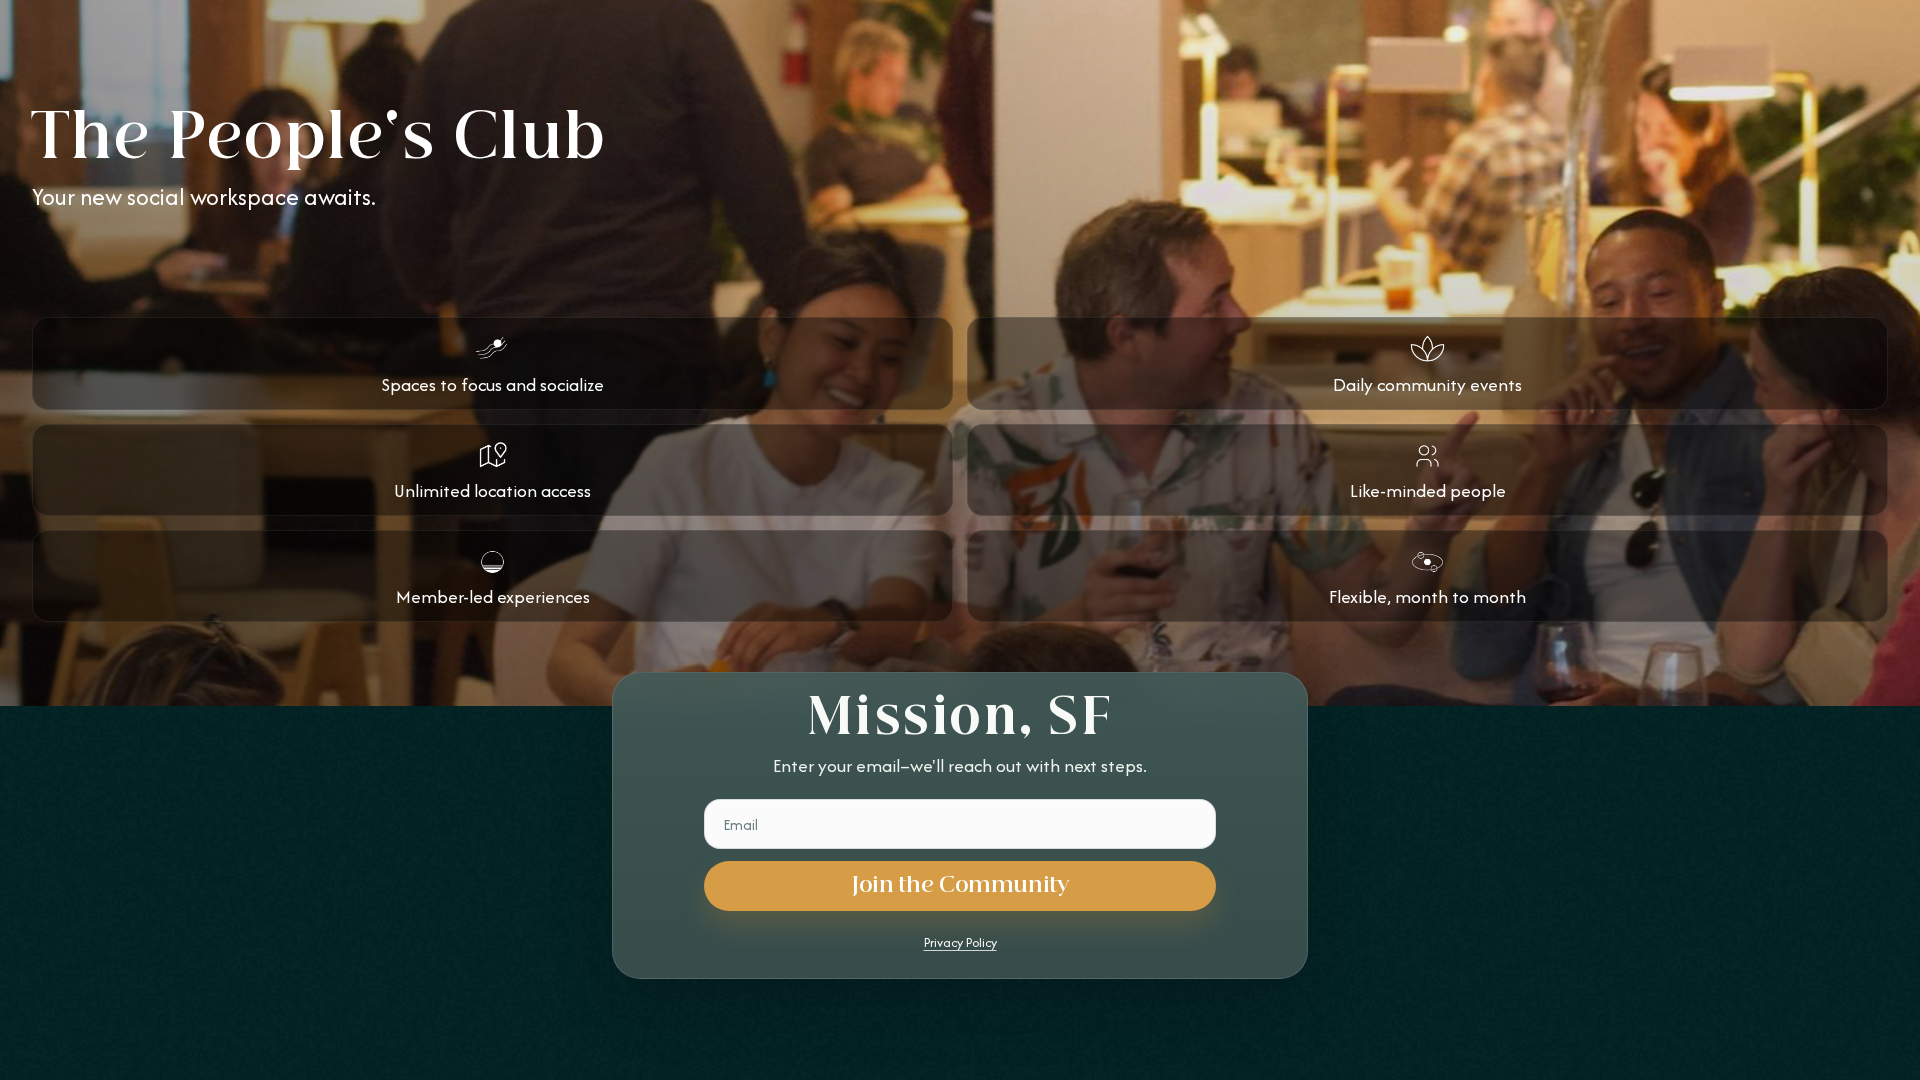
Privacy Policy (960, 942)
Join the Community (960, 885)
